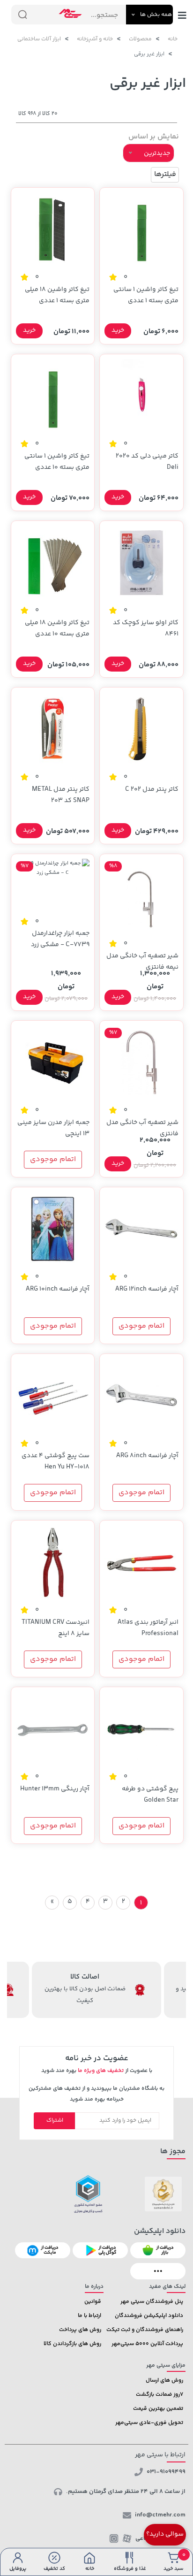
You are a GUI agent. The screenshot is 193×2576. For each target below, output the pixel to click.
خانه (173, 39)
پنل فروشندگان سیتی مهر (152, 2302)
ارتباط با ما (89, 2316)
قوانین (93, 2302)
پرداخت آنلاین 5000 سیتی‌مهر (147, 2344)
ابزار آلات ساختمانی (39, 39)
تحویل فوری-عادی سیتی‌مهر (149, 2423)
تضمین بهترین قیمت (158, 2409)
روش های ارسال (164, 2381)
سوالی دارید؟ (165, 2534)
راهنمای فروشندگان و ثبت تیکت (145, 2330)
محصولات (140, 39)
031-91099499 (166, 2472)
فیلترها (165, 174)
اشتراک (55, 2121)
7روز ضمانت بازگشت (160, 2395)
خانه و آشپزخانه (95, 39)
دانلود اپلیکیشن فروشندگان (149, 2316)
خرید (118, 330)
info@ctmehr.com (160, 2515)
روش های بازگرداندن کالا (72, 2344)
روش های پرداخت (80, 2330)
